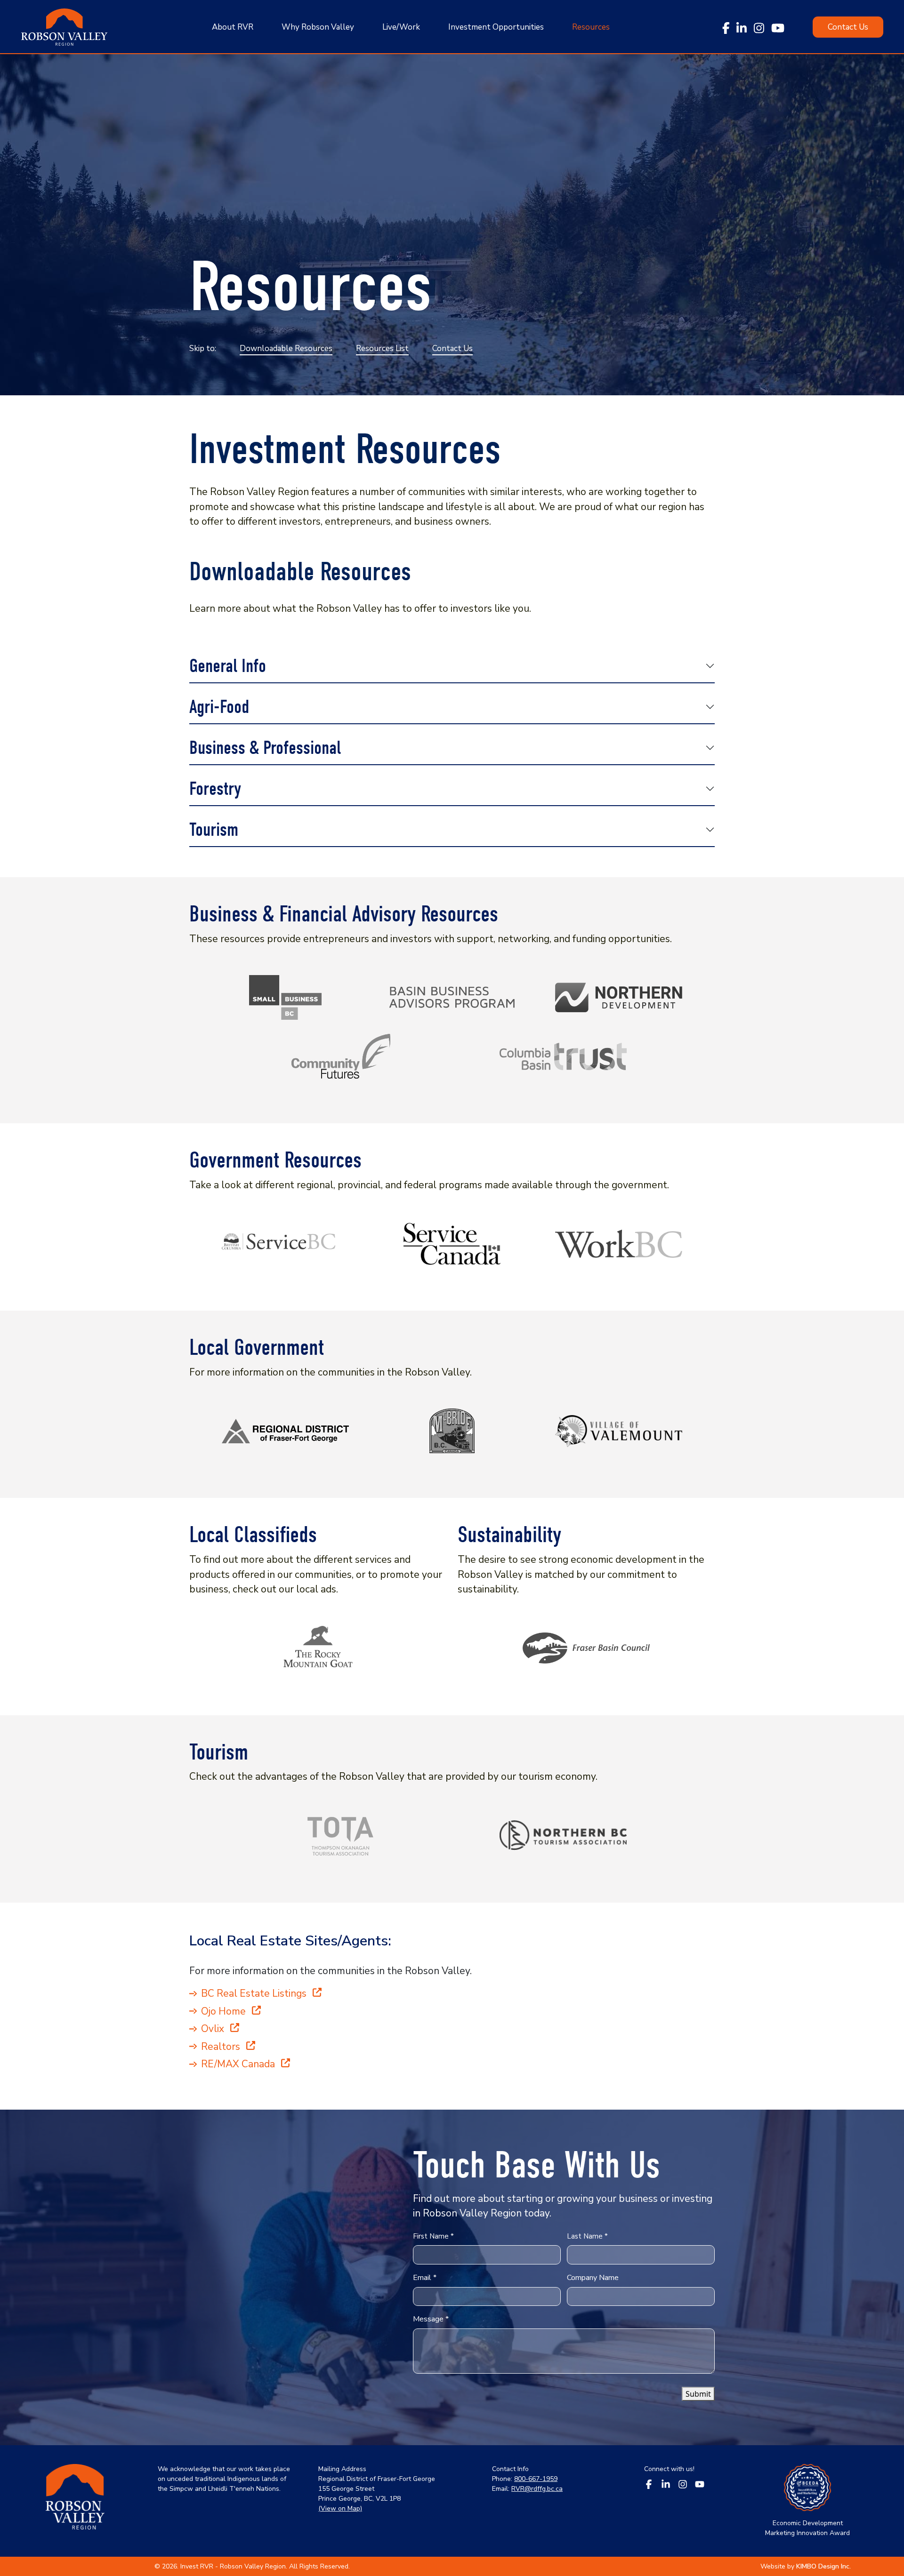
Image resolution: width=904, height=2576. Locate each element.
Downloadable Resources (286, 348)
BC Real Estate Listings (255, 1993)
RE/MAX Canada (239, 2064)
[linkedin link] (742, 27)
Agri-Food (219, 707)
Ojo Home (225, 2011)
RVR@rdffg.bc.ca (537, 2489)
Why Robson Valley (318, 27)
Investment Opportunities (496, 27)
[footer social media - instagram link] (683, 2483)
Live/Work (401, 27)
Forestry (215, 789)
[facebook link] (726, 27)
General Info (228, 666)
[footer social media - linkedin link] (666, 2483)
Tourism (214, 830)
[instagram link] (759, 27)
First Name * (433, 2236)
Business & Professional (265, 748)
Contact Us (452, 348)
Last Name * (587, 2236)
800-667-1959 (536, 2479)
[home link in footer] (75, 2501)
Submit (698, 2394)
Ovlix (214, 2029)
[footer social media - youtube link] (700, 2483)
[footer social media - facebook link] (649, 2483)
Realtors (222, 2047)
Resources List (382, 348)
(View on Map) (340, 2508)
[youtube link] (778, 27)
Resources (591, 27)
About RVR (233, 27)
